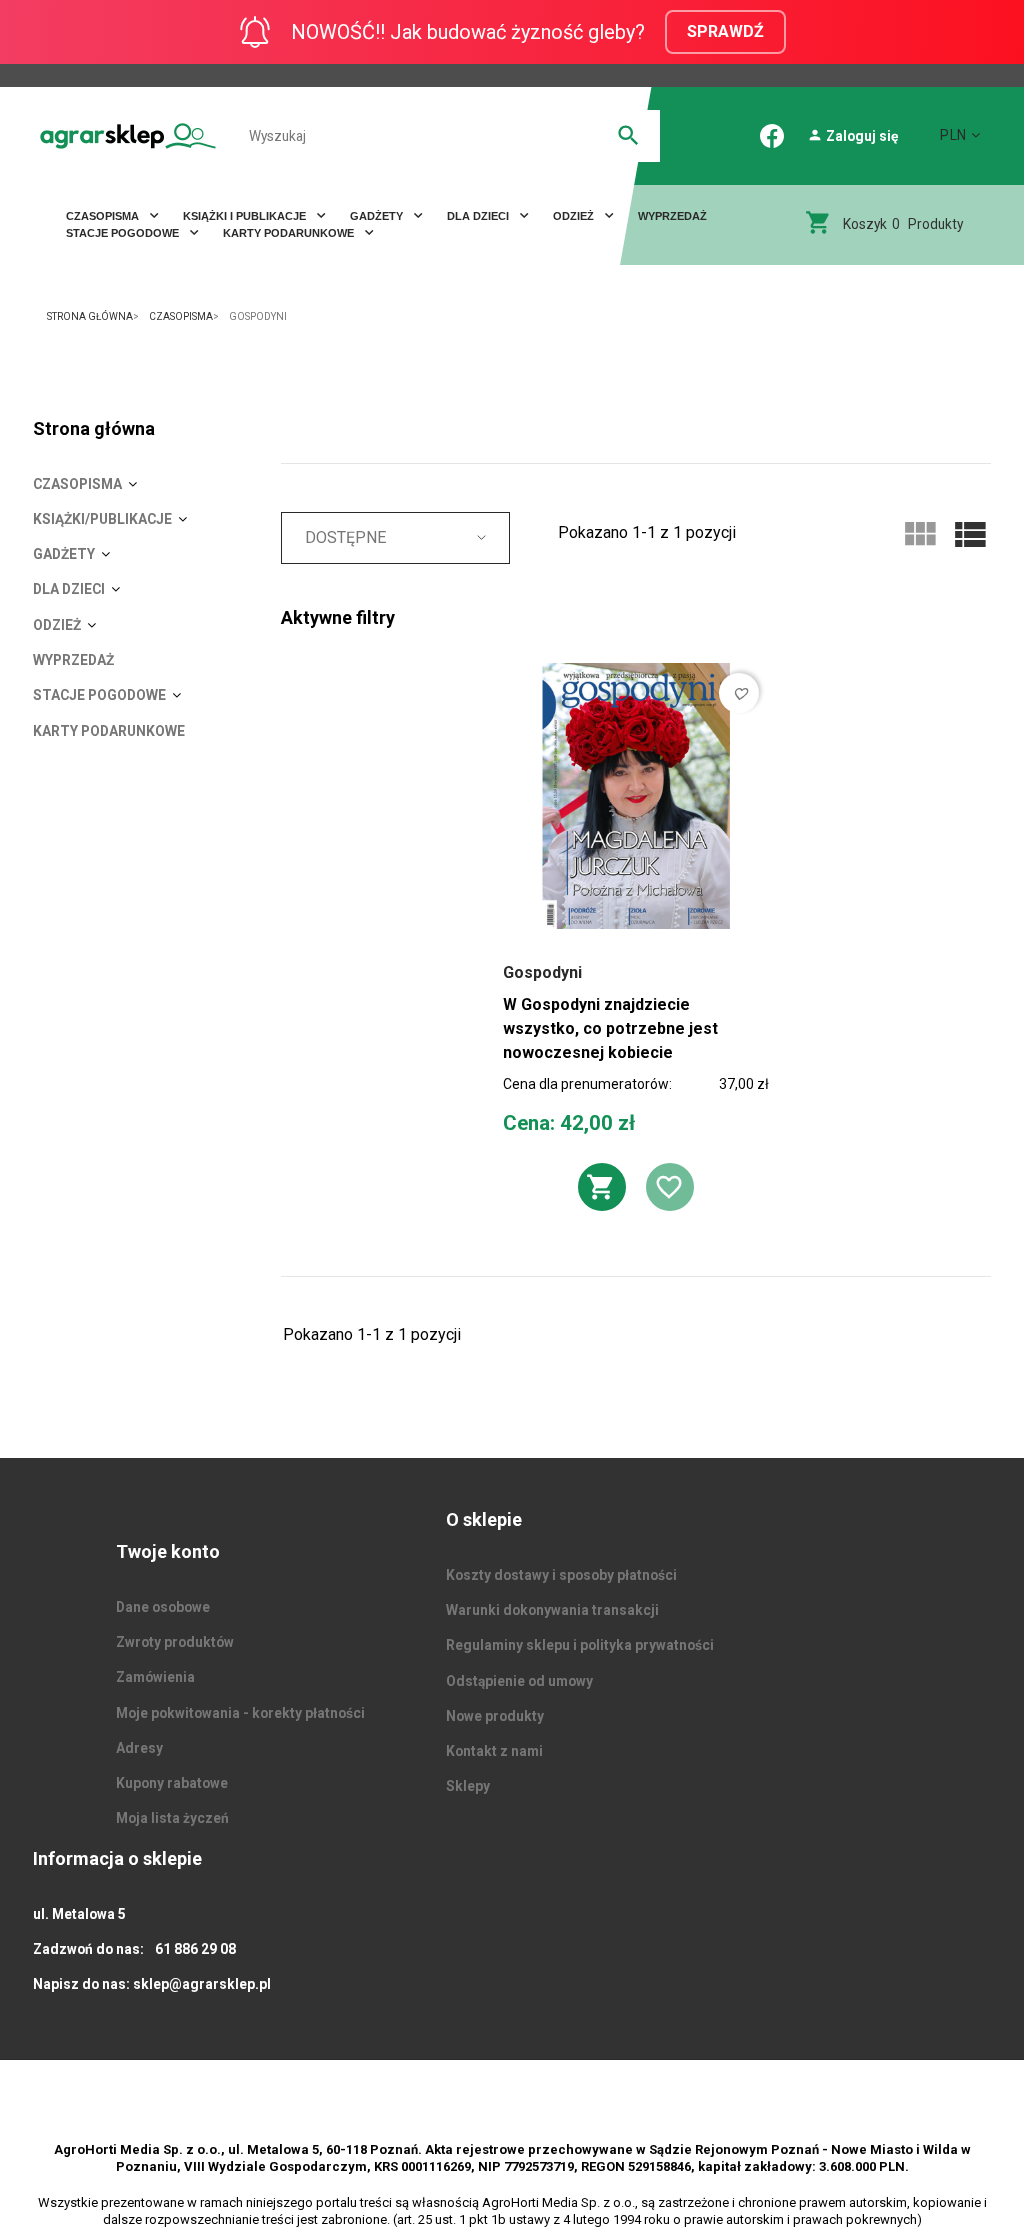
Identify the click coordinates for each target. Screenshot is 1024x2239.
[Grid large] (919, 535)
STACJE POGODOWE (124, 233)
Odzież (575, 216)
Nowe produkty (495, 1716)
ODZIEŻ (57, 625)
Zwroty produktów (175, 1642)
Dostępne (345, 537)
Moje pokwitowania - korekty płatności (240, 1713)
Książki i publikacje (246, 216)
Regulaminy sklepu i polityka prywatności (580, 1645)
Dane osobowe (163, 1607)
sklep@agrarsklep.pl (202, 1984)
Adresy (139, 1748)
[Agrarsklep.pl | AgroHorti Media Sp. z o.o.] (128, 135)
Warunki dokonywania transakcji (552, 1610)
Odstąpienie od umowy (519, 1681)
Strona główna (94, 428)
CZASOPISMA (104, 216)
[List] (969, 535)
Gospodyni (542, 972)
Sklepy (468, 1786)
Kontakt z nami (494, 1751)
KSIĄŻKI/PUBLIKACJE (102, 519)
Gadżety (378, 216)
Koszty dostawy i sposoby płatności (561, 1575)
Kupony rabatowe (172, 1783)
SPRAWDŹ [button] (725, 31)
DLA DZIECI (479, 216)
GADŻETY (64, 554)
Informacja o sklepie (117, 1858)
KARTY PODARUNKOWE (290, 233)
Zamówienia (155, 1677)
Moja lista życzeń (172, 1818)
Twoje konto (168, 1551)
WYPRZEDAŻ (672, 216)
